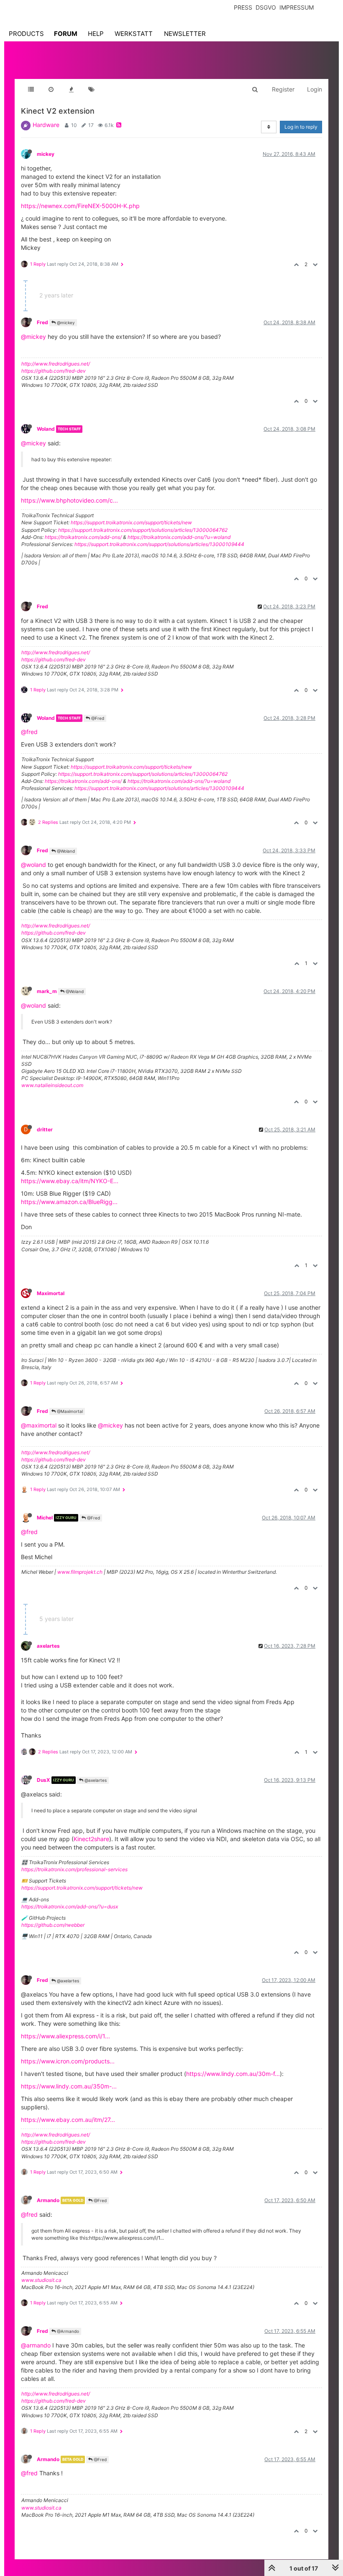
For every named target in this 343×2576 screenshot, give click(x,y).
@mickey (65, 323)
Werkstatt (134, 34)
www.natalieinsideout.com (52, 1085)
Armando (48, 2200)
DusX (44, 1780)
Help (96, 34)
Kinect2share (91, 1839)
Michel (45, 1518)
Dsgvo (266, 7)
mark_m (47, 991)
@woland (33, 865)
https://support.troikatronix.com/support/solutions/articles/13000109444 (159, 544)
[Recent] (51, 89)
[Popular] (71, 89)
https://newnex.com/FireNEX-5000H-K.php (80, 206)
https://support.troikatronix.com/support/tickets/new (131, 522)
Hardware (46, 125)
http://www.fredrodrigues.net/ (56, 364)
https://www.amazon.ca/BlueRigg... (69, 1202)
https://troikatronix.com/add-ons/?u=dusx (70, 1907)
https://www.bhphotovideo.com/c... (69, 500)
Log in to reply (301, 127)
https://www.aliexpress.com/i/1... (65, 2036)
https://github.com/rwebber (53, 1925)
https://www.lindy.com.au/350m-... (69, 2086)
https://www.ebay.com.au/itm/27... (68, 2120)
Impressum (297, 7)
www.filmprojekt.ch (80, 1572)
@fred (29, 732)
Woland (46, 429)
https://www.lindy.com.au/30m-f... (233, 2074)
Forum (66, 34)
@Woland (65, 851)
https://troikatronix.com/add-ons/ (83, 537)
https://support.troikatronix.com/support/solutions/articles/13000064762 (143, 530)
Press (243, 7)
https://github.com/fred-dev (54, 371)
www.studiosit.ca (41, 2280)
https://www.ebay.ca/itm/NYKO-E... (70, 1181)
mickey (46, 154)
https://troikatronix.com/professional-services (74, 1869)
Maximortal (51, 1293)
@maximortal (39, 1425)
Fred (42, 322)
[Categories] (31, 89)
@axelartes (95, 1780)
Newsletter (185, 34)
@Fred (97, 718)
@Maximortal (69, 1411)
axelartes (48, 1646)
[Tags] (91, 89)
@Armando (67, 2331)
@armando (36, 2345)
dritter (45, 1129)
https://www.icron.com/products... (68, 2061)
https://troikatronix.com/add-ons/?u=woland (179, 537)
